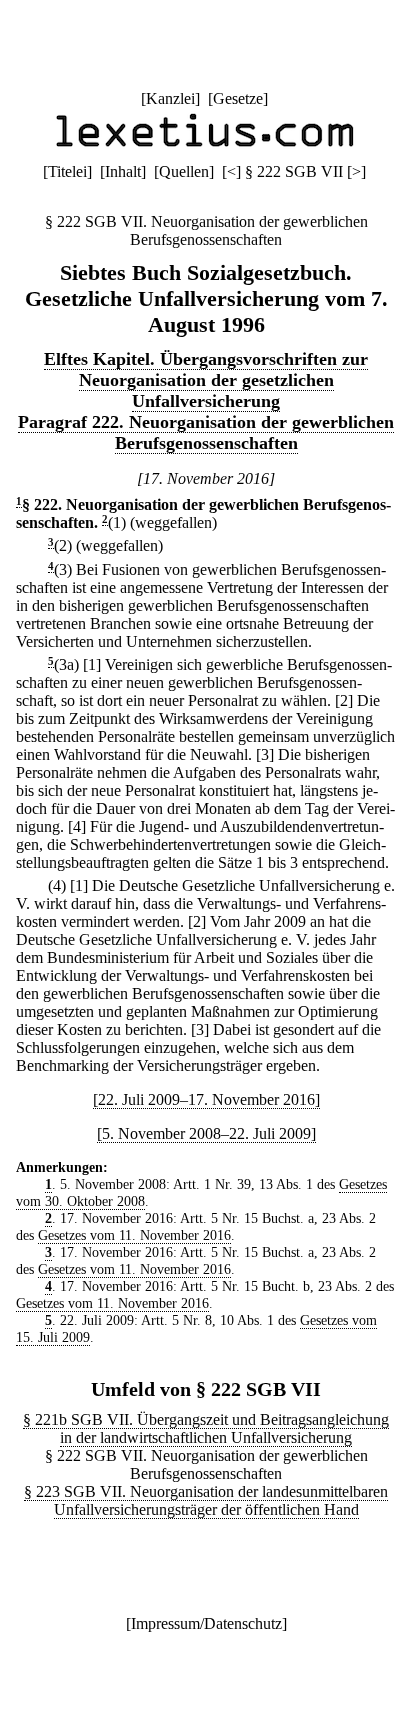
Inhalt (123, 171)
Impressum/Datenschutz (206, 1623)
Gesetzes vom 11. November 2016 (134, 1235)
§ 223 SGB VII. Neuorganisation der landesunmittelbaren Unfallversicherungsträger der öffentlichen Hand (206, 1500)
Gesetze (238, 98)
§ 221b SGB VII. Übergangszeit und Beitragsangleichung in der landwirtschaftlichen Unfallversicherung (206, 1428)
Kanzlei (170, 98)
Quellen (184, 171)
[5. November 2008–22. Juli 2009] (206, 1133)
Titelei (67, 171)
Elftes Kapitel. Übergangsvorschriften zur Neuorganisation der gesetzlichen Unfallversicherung (206, 380)
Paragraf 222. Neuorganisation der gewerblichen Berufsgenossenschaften (206, 432)
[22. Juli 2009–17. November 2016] (206, 1099)
